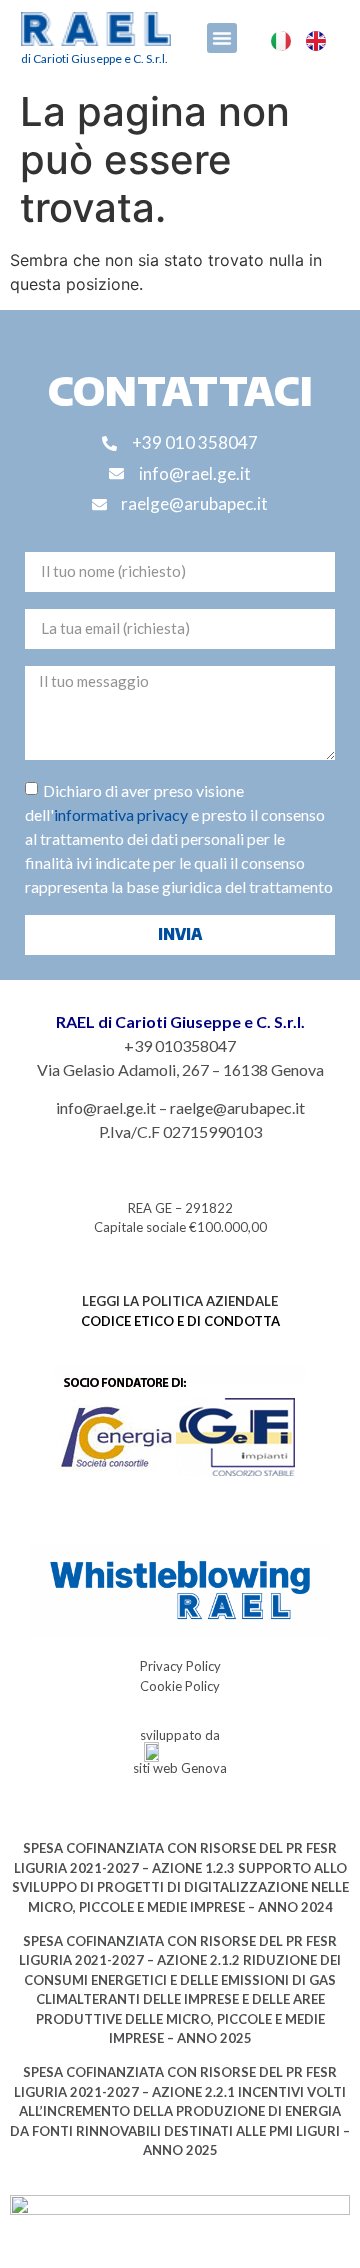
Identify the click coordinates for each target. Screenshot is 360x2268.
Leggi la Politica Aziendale (180, 1301)
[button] (222, 38)
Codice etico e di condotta (180, 1321)
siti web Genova (180, 1768)
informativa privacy (121, 814)
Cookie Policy (180, 1686)
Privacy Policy (180, 1666)
